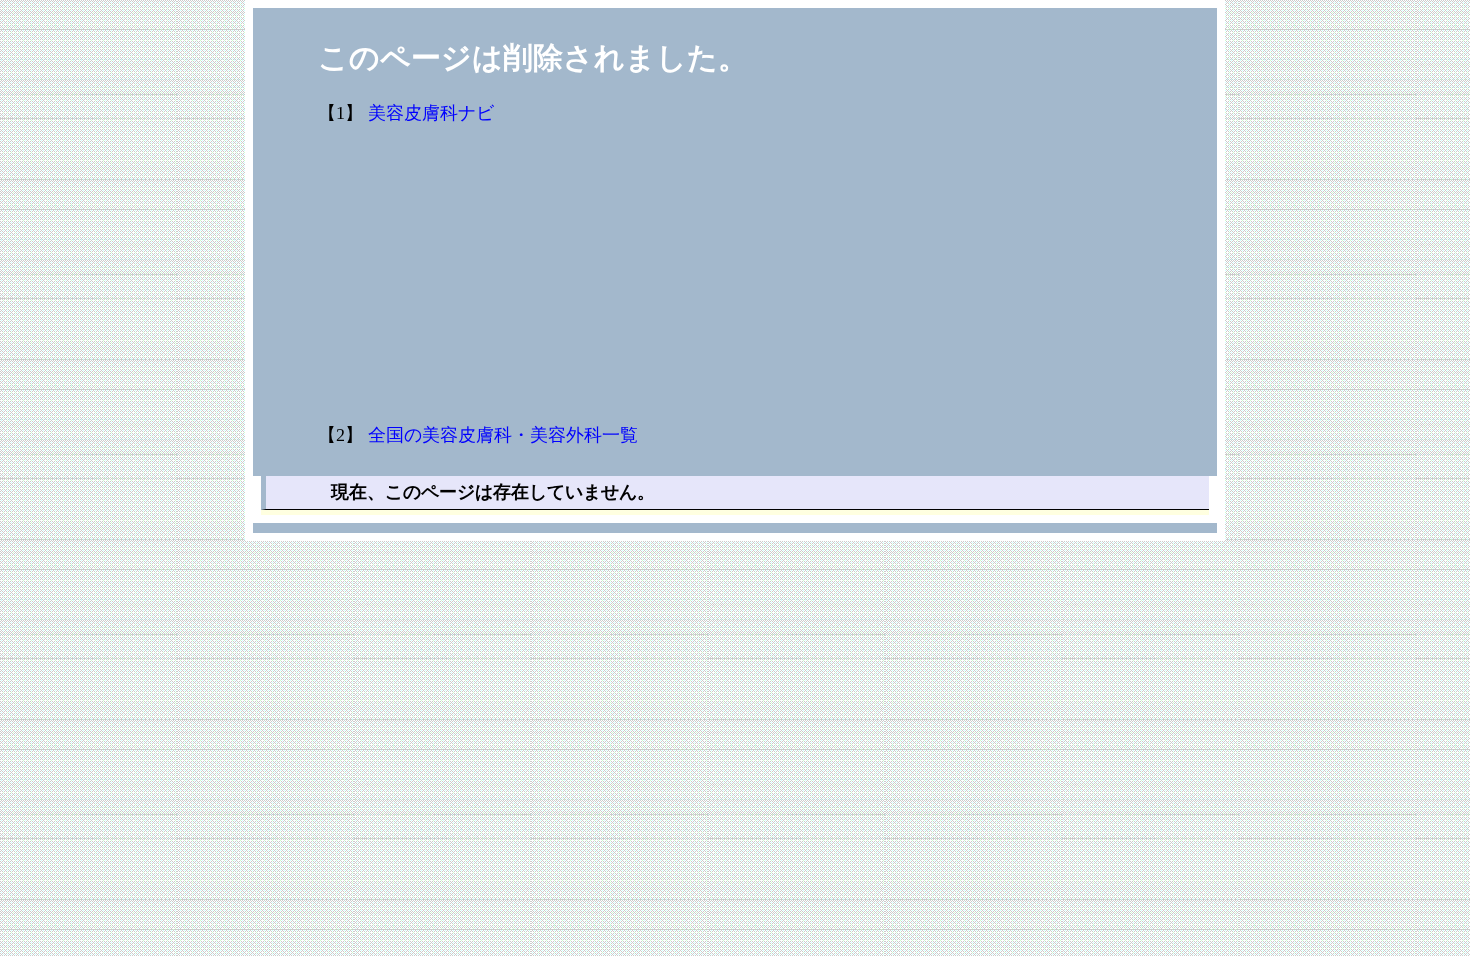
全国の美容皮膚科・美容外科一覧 (503, 435)
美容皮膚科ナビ (431, 113)
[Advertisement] (853, 275)
